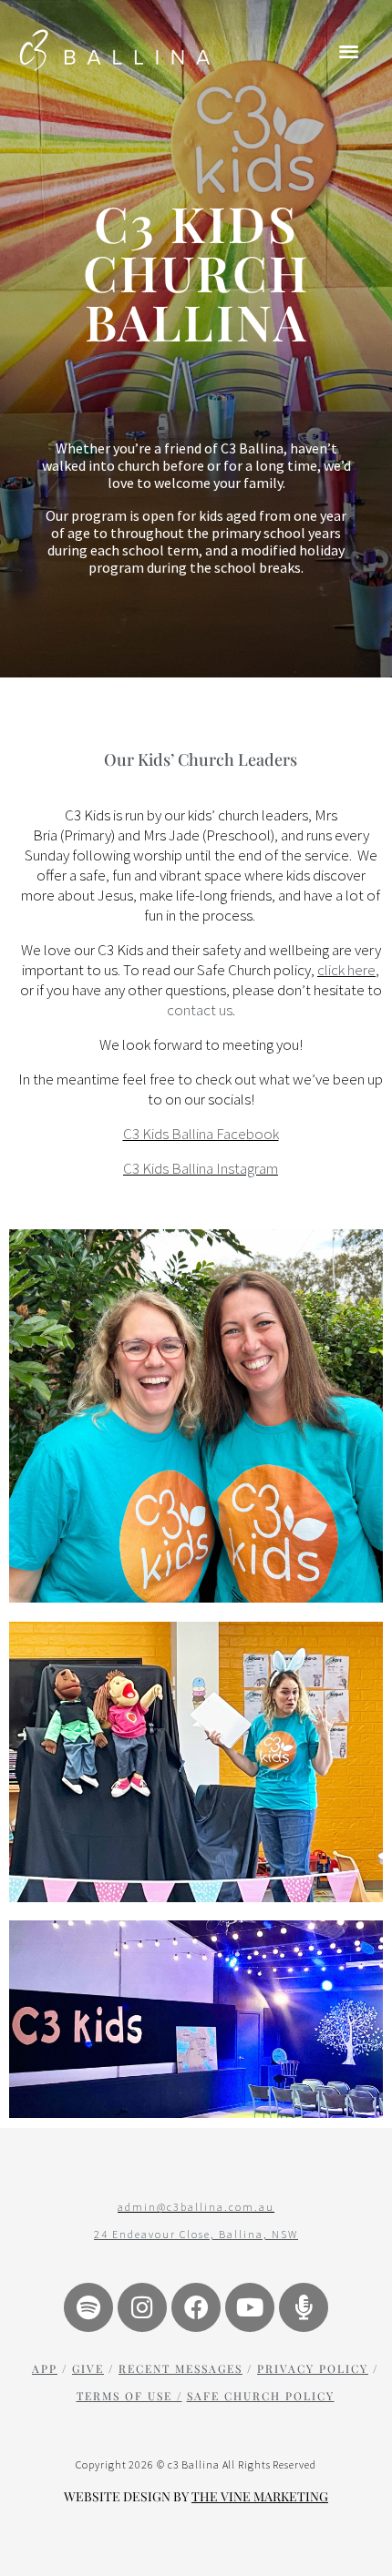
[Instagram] (142, 2307)
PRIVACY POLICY (313, 2368)
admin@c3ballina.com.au (196, 2207)
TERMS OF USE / (129, 2396)
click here (346, 970)
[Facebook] (196, 2307)
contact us (200, 1010)
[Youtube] (250, 2307)
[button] (350, 51)
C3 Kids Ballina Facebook (201, 1134)
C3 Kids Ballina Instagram (201, 1168)
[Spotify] (88, 2307)
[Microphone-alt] (304, 2307)
